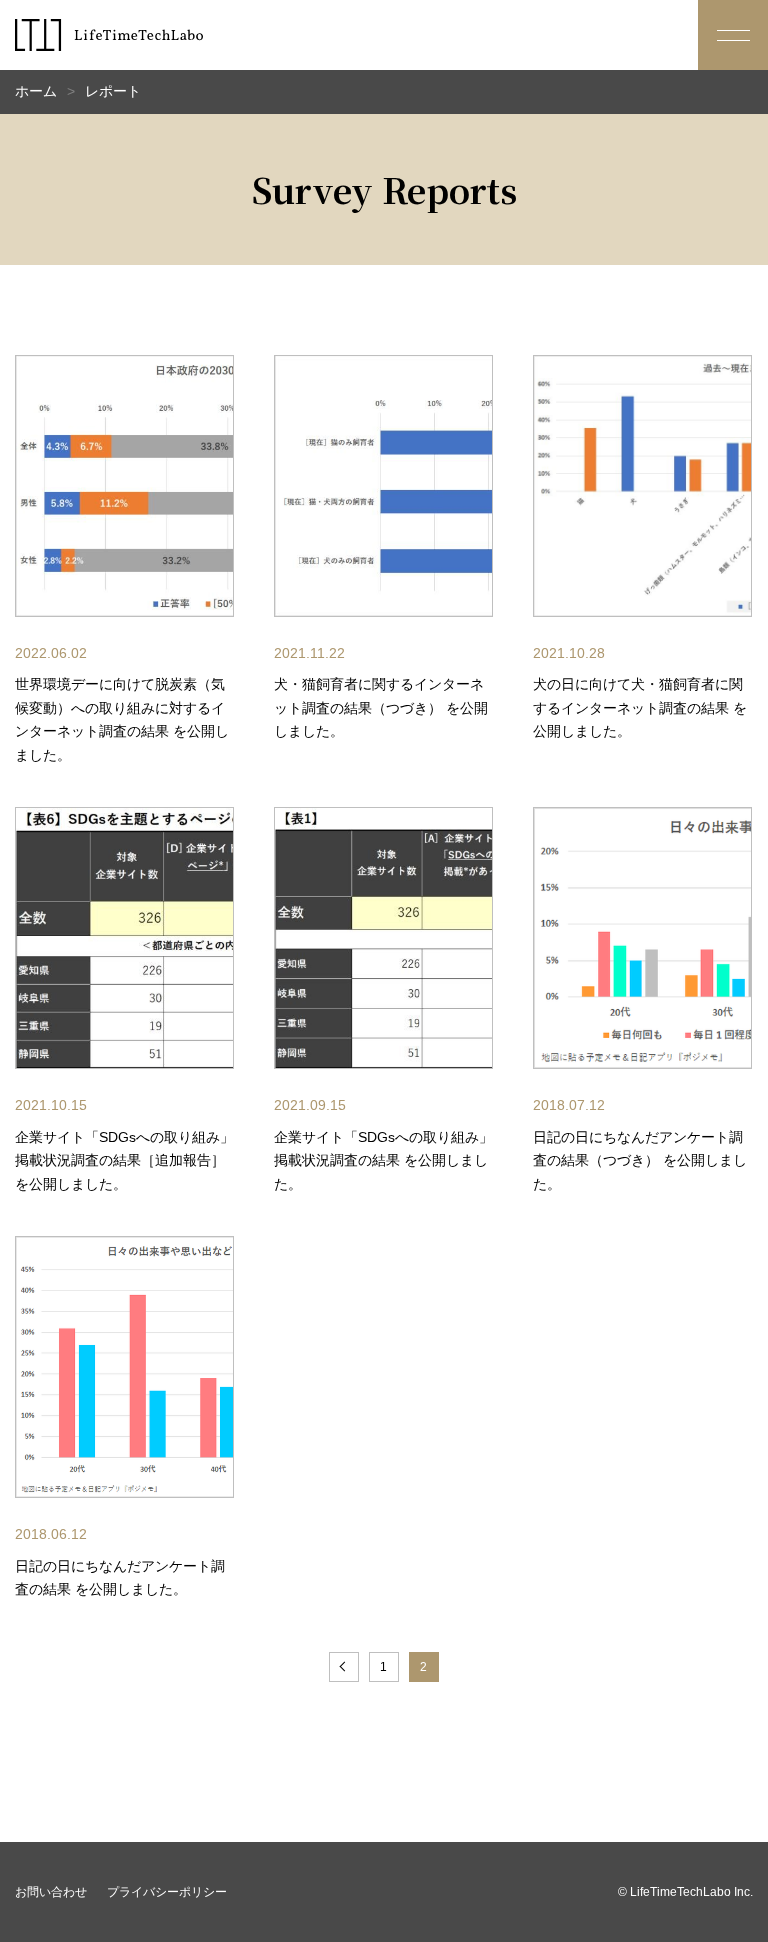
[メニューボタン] (733, 35)
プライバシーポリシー (167, 1892)
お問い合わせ (51, 1892)
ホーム (36, 91)
